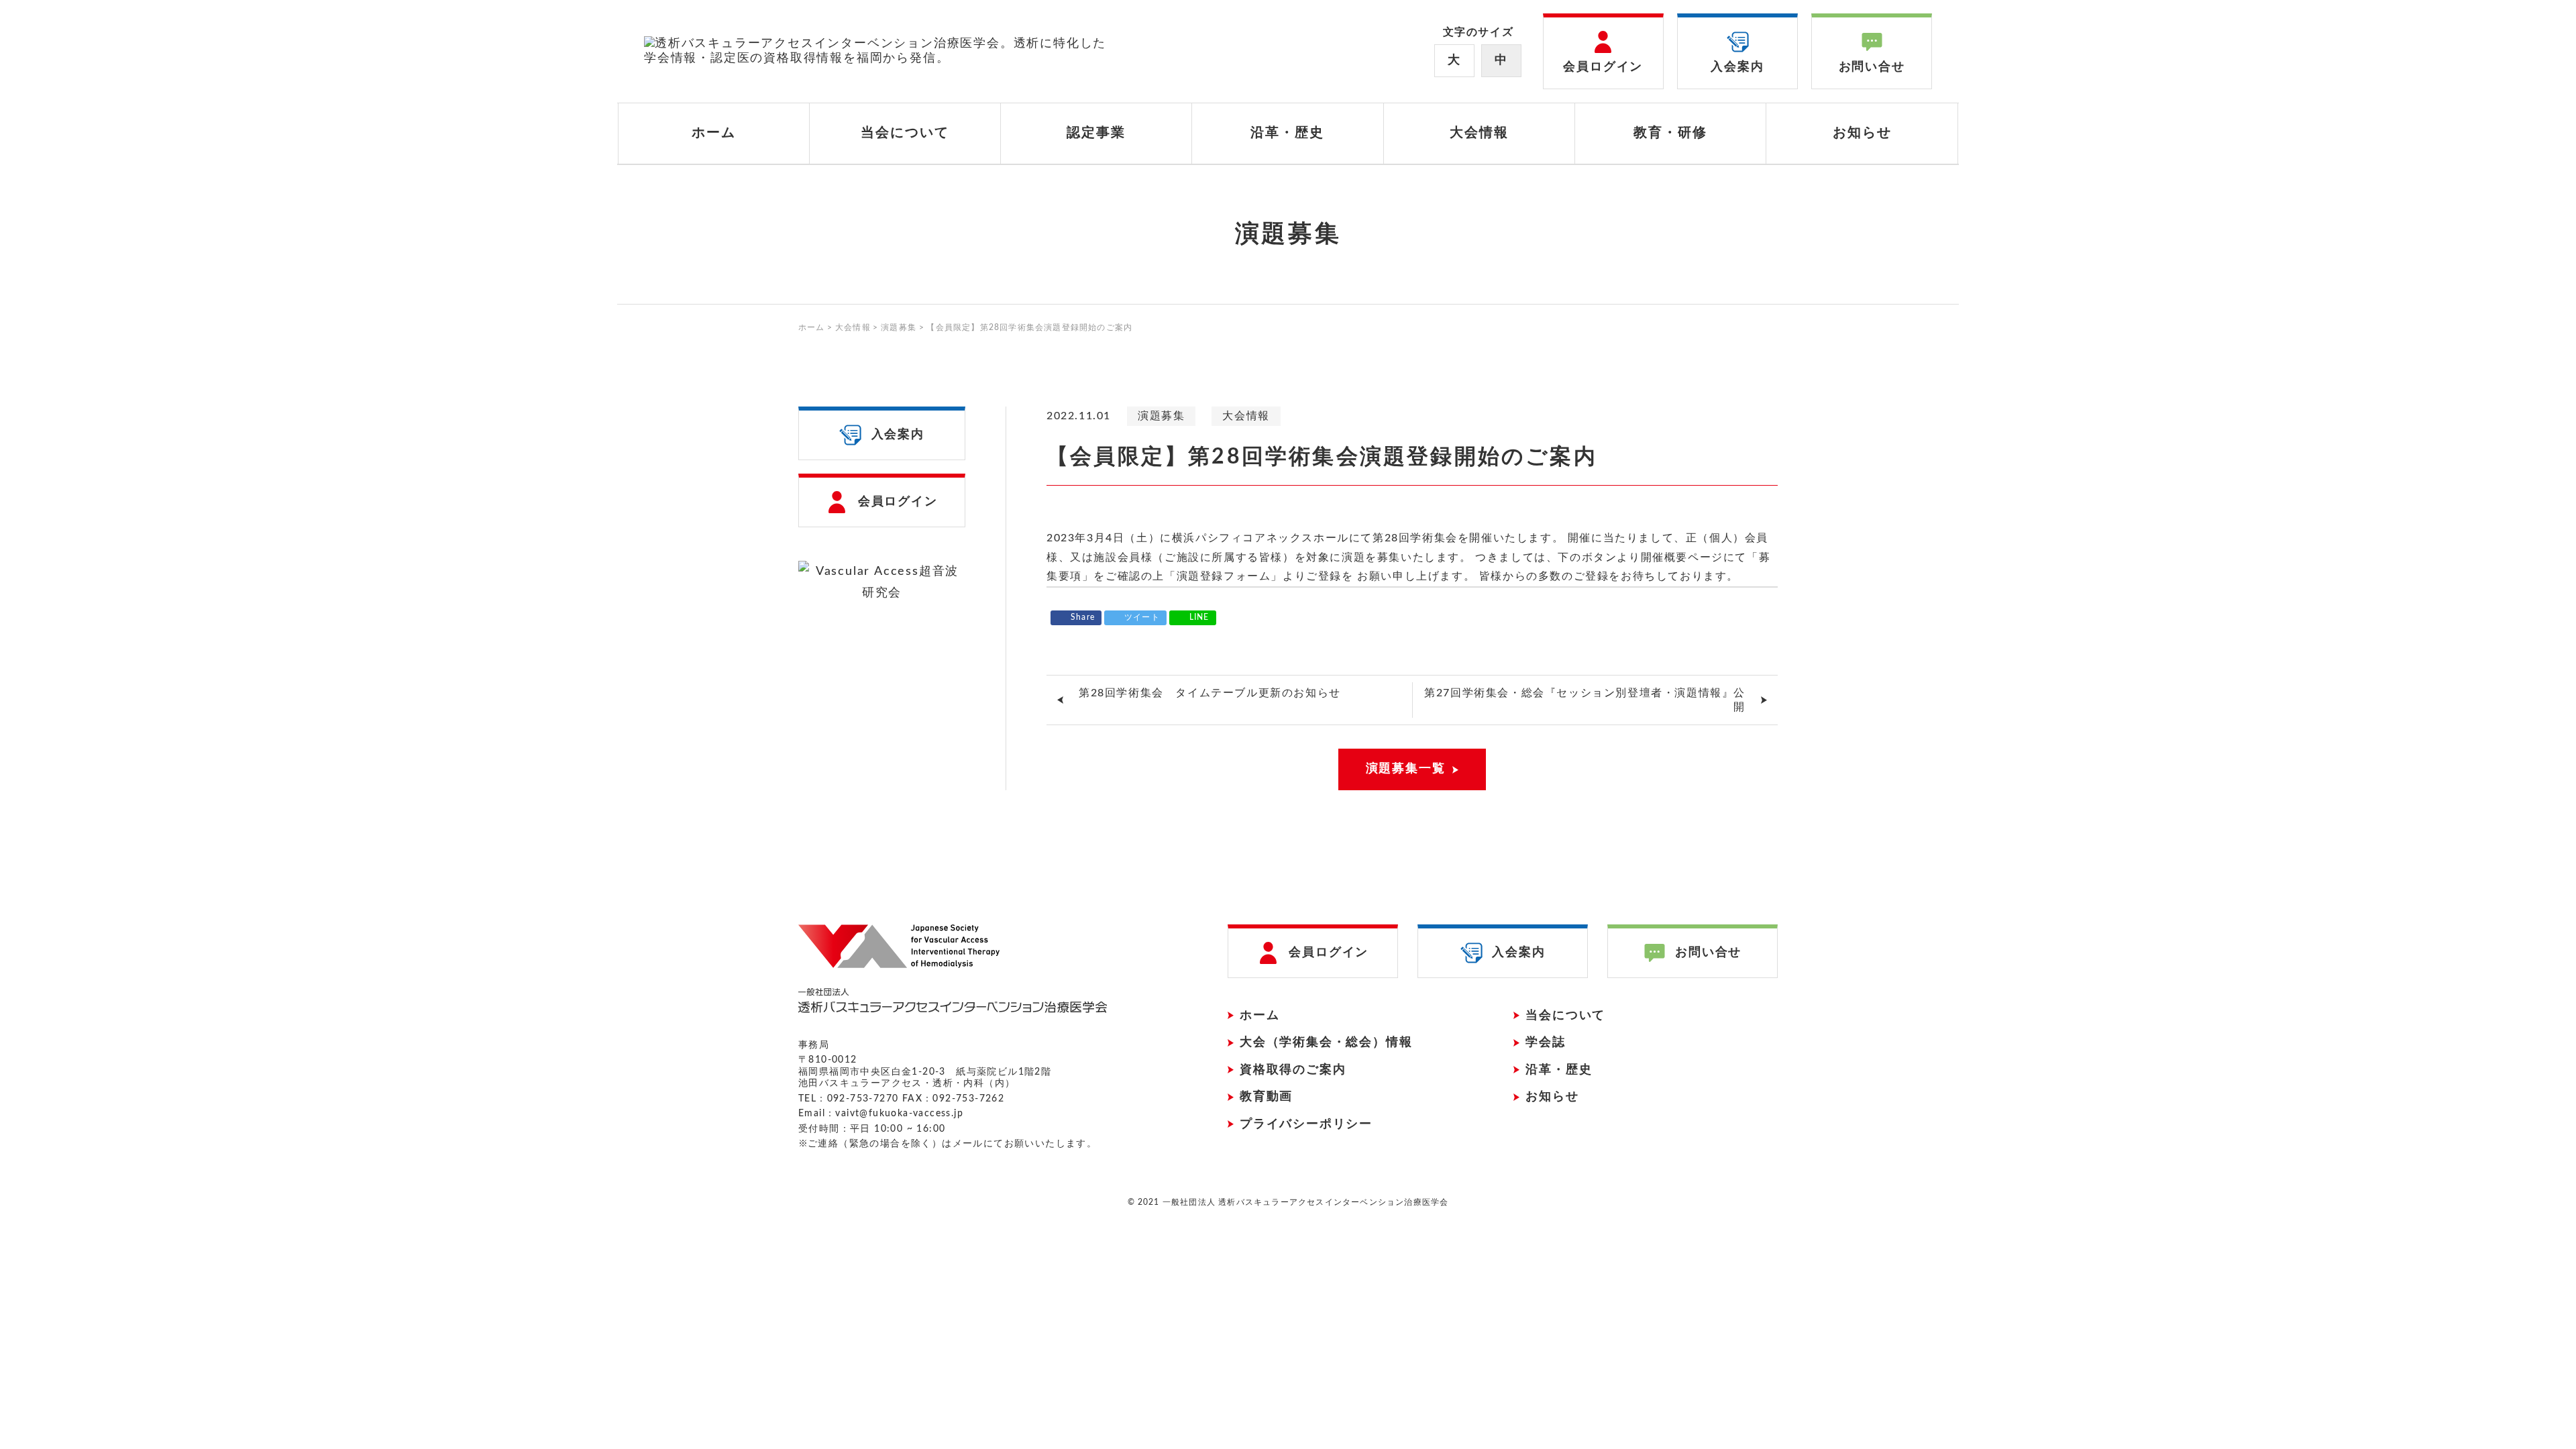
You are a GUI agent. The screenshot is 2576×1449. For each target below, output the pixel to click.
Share (1083, 617)
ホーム (714, 133)
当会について (1565, 1016)
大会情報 (1246, 416)
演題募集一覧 (1406, 769)
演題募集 (1161, 416)
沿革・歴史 (1287, 133)
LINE (1199, 617)
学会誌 (1545, 1042)
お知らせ (1862, 133)
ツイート (1142, 617)
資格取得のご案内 (1293, 1070)
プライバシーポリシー (1306, 1124)
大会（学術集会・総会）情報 (1326, 1042)
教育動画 (1266, 1097)
